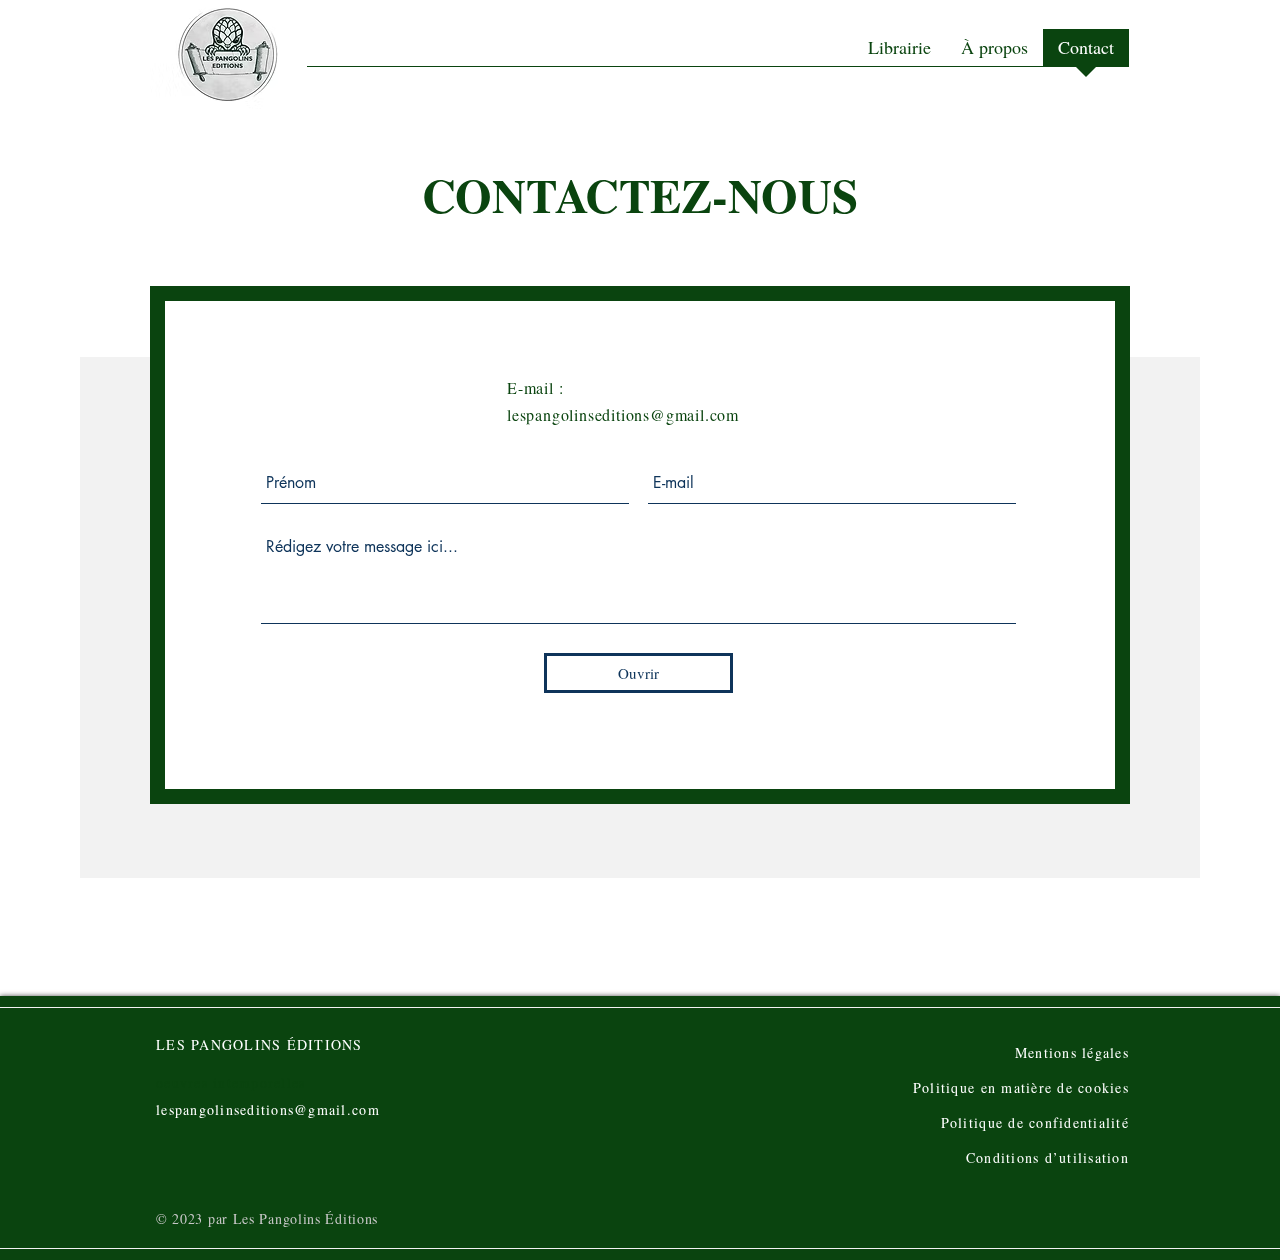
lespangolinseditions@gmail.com (623, 414)
